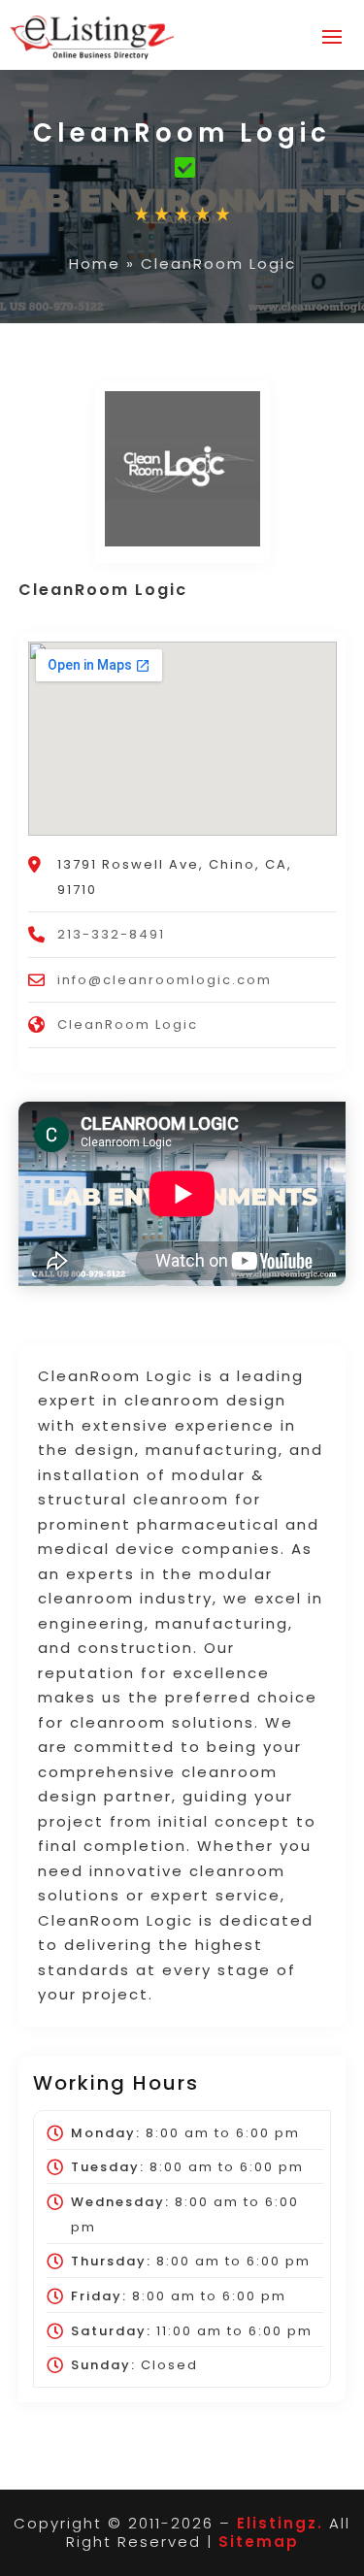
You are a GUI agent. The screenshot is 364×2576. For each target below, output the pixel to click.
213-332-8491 (111, 934)
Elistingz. (280, 2523)
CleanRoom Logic (128, 1024)
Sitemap (259, 2542)
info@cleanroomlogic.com (165, 980)
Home (95, 264)
